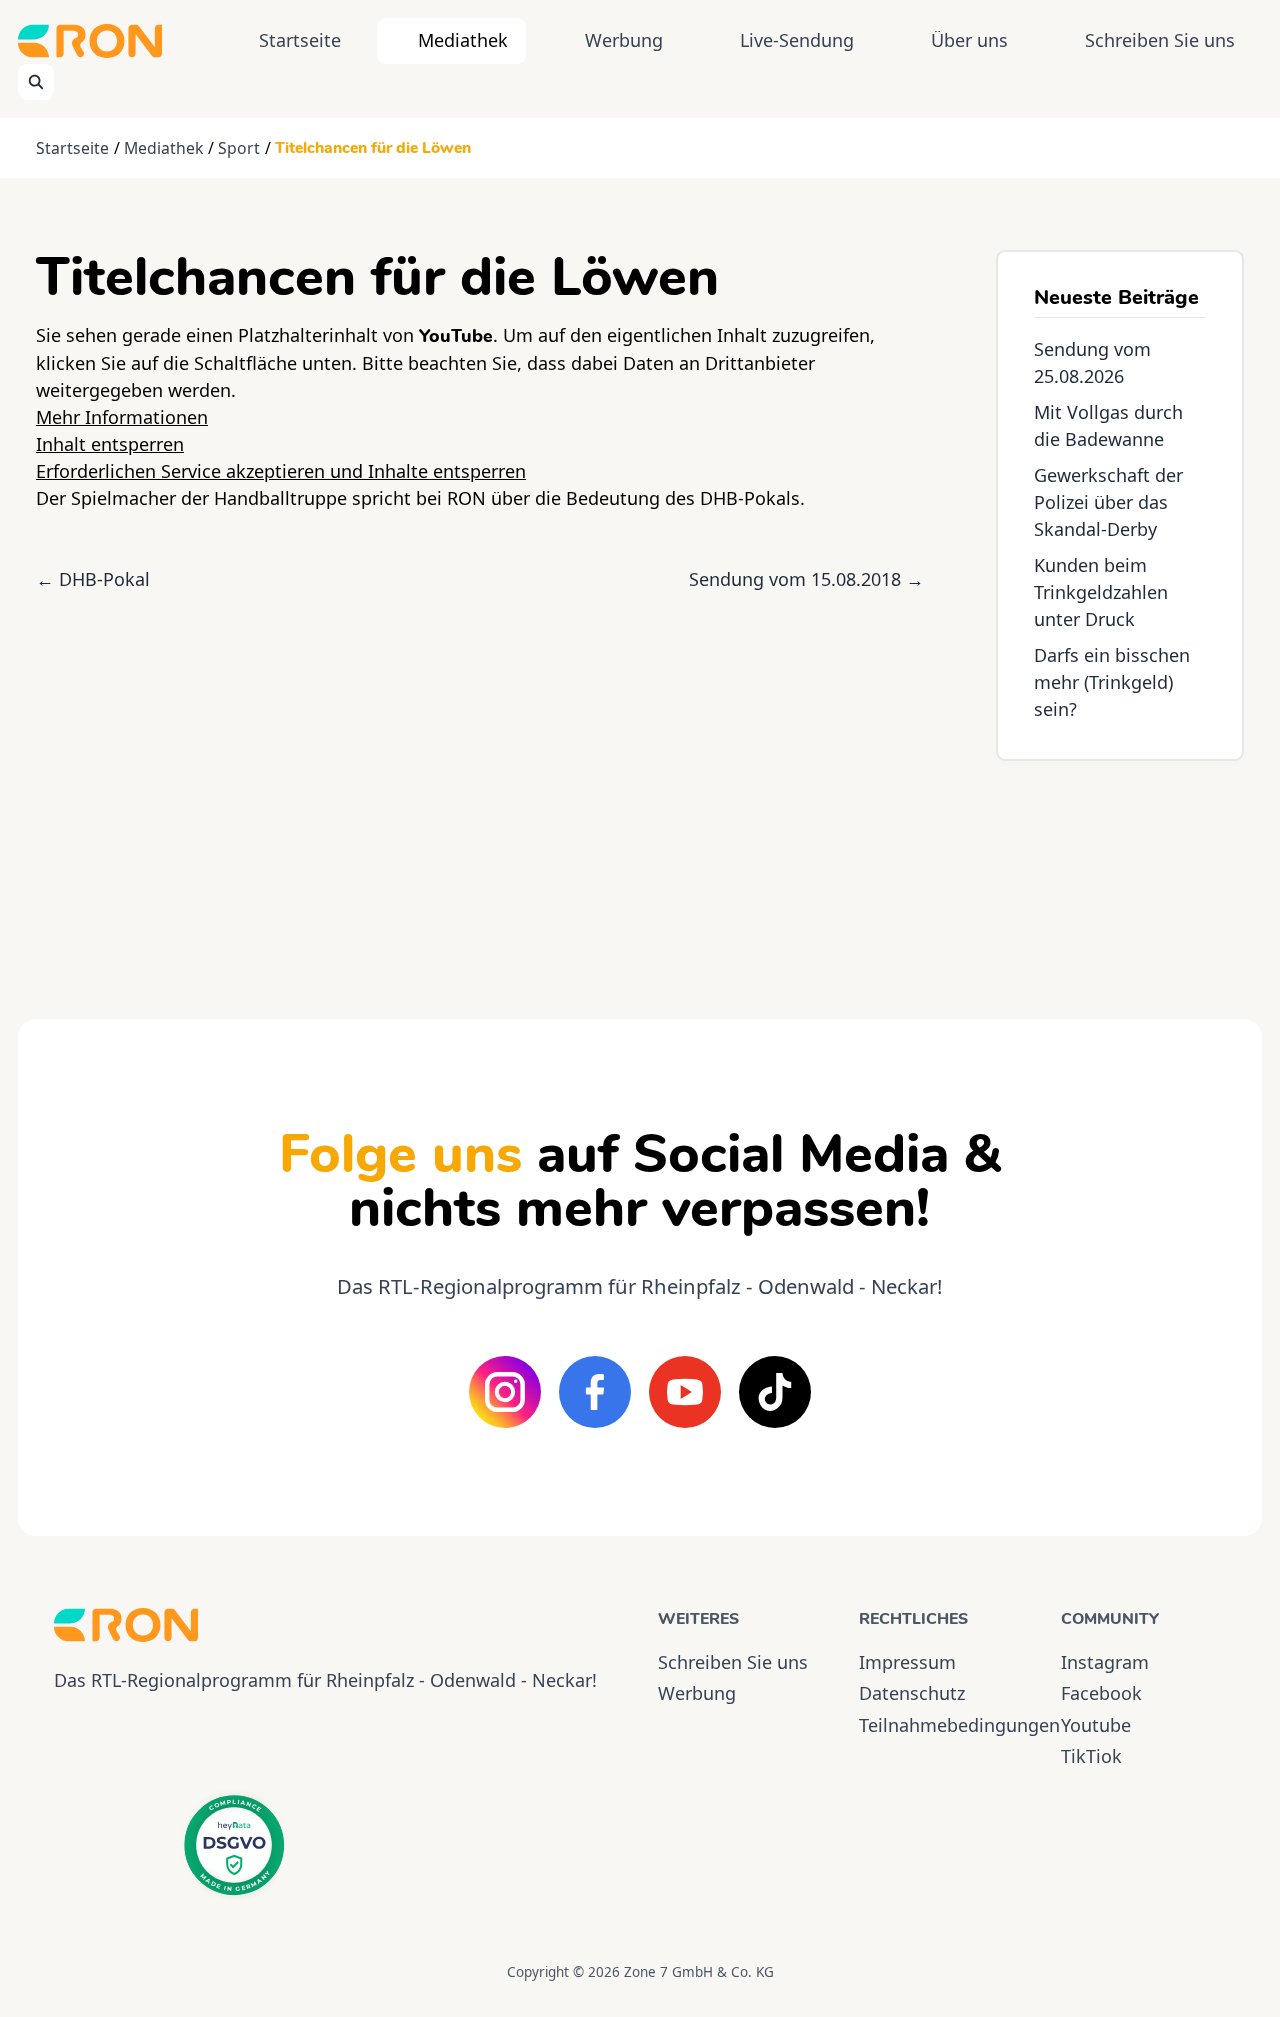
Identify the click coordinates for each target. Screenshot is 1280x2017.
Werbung (624, 40)
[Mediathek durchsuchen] (36, 82)
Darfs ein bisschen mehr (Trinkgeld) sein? (1112, 682)
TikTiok (1091, 1756)
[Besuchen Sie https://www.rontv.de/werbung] (1120, 872)
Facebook (1101, 1693)
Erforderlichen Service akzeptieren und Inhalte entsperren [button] (281, 471)
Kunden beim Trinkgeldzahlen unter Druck (1101, 592)
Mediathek (463, 40)
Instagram (1105, 1662)
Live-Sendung (797, 40)
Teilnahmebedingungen (941, 1725)
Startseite (300, 40)
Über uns (969, 40)
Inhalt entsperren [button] (110, 444)
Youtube (1096, 1725)
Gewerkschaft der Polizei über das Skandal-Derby (1108, 502)
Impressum (907, 1662)
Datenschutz (912, 1693)
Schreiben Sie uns (1160, 40)
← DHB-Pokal (93, 579)
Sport (239, 148)
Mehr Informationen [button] (122, 417)
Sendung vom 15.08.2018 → (806, 579)
